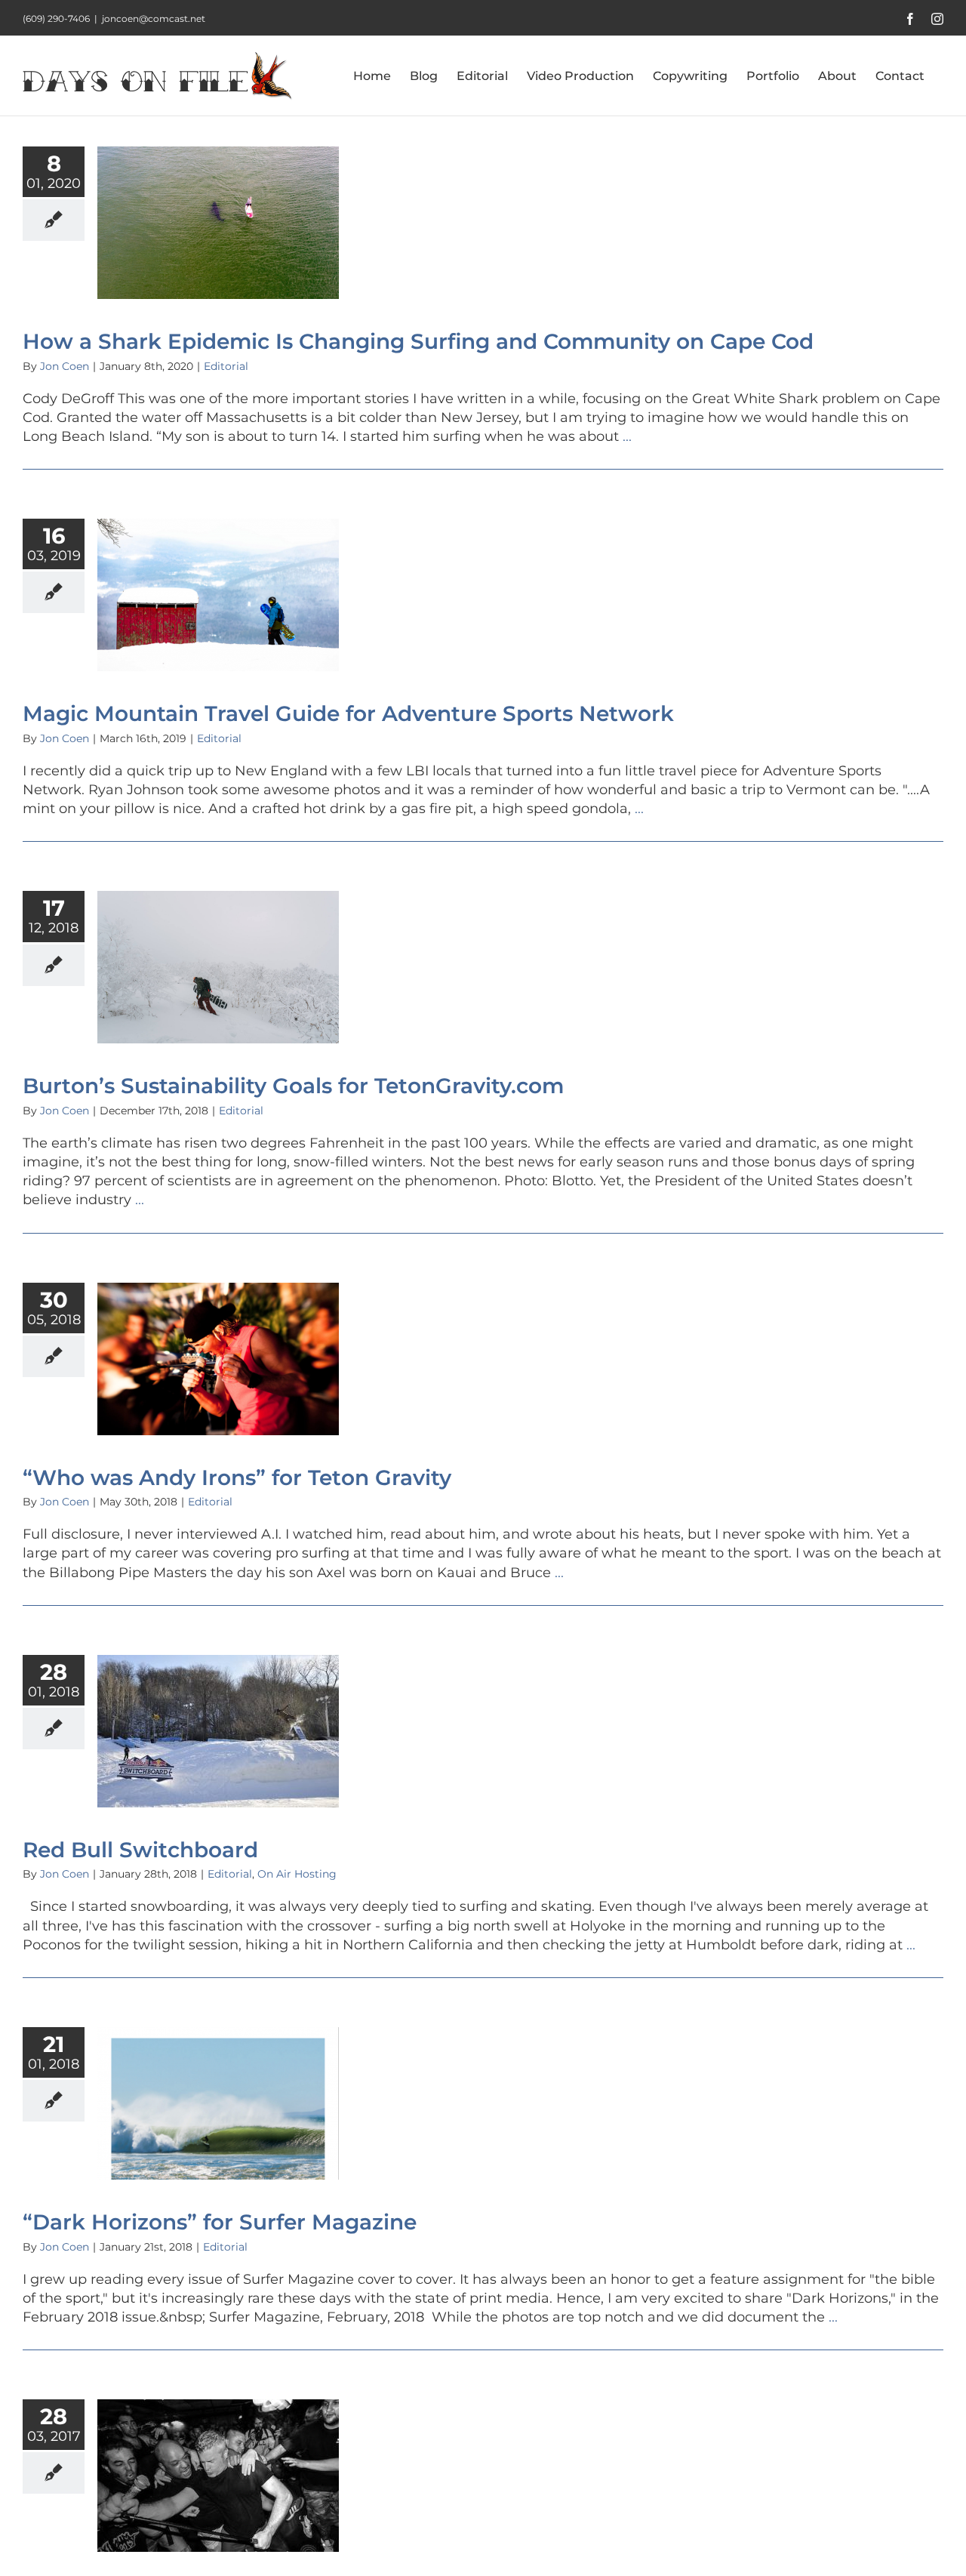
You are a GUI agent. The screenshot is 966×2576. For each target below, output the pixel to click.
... (627, 436)
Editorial (226, 366)
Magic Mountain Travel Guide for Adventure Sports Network (348, 713)
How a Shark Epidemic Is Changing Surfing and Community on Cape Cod (418, 341)
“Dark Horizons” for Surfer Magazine (220, 2222)
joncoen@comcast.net (154, 18)
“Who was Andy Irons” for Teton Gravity (237, 1478)
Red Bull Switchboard (140, 1850)
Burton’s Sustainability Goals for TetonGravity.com (293, 1086)
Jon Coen (65, 366)
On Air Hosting (297, 1874)
